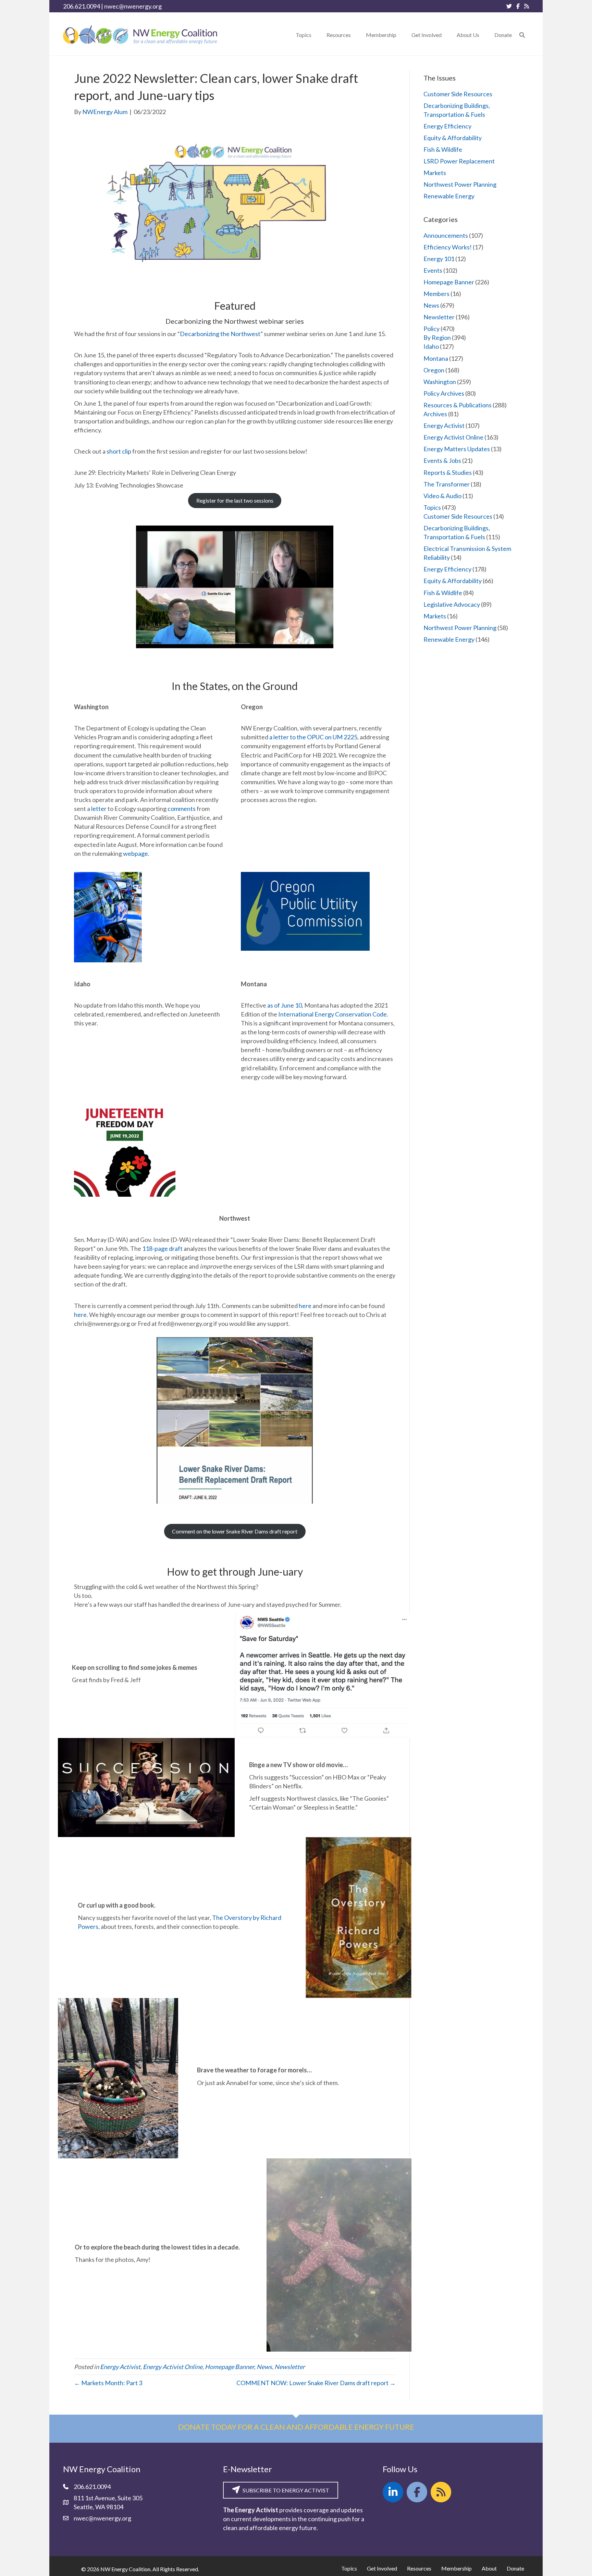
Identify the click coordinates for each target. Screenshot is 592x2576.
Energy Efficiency (447, 126)
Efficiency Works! (448, 247)
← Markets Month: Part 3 (108, 2383)
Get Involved (382, 2568)
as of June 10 (285, 1005)
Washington (440, 382)
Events (433, 270)
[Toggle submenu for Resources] (356, 35)
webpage (135, 853)
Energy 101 (439, 259)
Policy (431, 329)
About (489, 2568)
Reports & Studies (448, 472)
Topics (432, 507)
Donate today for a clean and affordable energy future (296, 2427)
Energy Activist (120, 2367)
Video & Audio (442, 496)
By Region (437, 337)
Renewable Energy (449, 196)
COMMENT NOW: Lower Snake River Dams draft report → (316, 2383)
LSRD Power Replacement (459, 161)
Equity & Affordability (453, 138)
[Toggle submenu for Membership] (401, 35)
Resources (419, 2568)
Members (436, 294)
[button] (522, 35)
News (264, 2367)
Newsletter (290, 2367)
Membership (457, 2568)
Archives (435, 414)
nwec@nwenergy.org (133, 6)
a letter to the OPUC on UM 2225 (313, 737)
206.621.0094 (82, 6)
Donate (515, 2568)
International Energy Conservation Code (332, 1014)
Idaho (431, 346)
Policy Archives (444, 393)
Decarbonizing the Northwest (220, 334)
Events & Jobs (442, 460)
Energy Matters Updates (457, 449)
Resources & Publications (458, 405)
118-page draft (162, 1248)
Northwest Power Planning (460, 184)
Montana (436, 358)
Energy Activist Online (173, 2367)
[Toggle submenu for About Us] (484, 35)
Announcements (446, 235)
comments (182, 809)
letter (99, 809)
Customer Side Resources (458, 94)
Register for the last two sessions (235, 500)
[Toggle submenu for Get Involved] (446, 35)
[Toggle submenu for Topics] (316, 35)
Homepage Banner (230, 2367)
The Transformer (447, 484)
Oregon (434, 370)
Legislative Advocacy (452, 604)
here (305, 1306)
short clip (119, 451)
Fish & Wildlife (443, 149)
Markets (435, 173)
